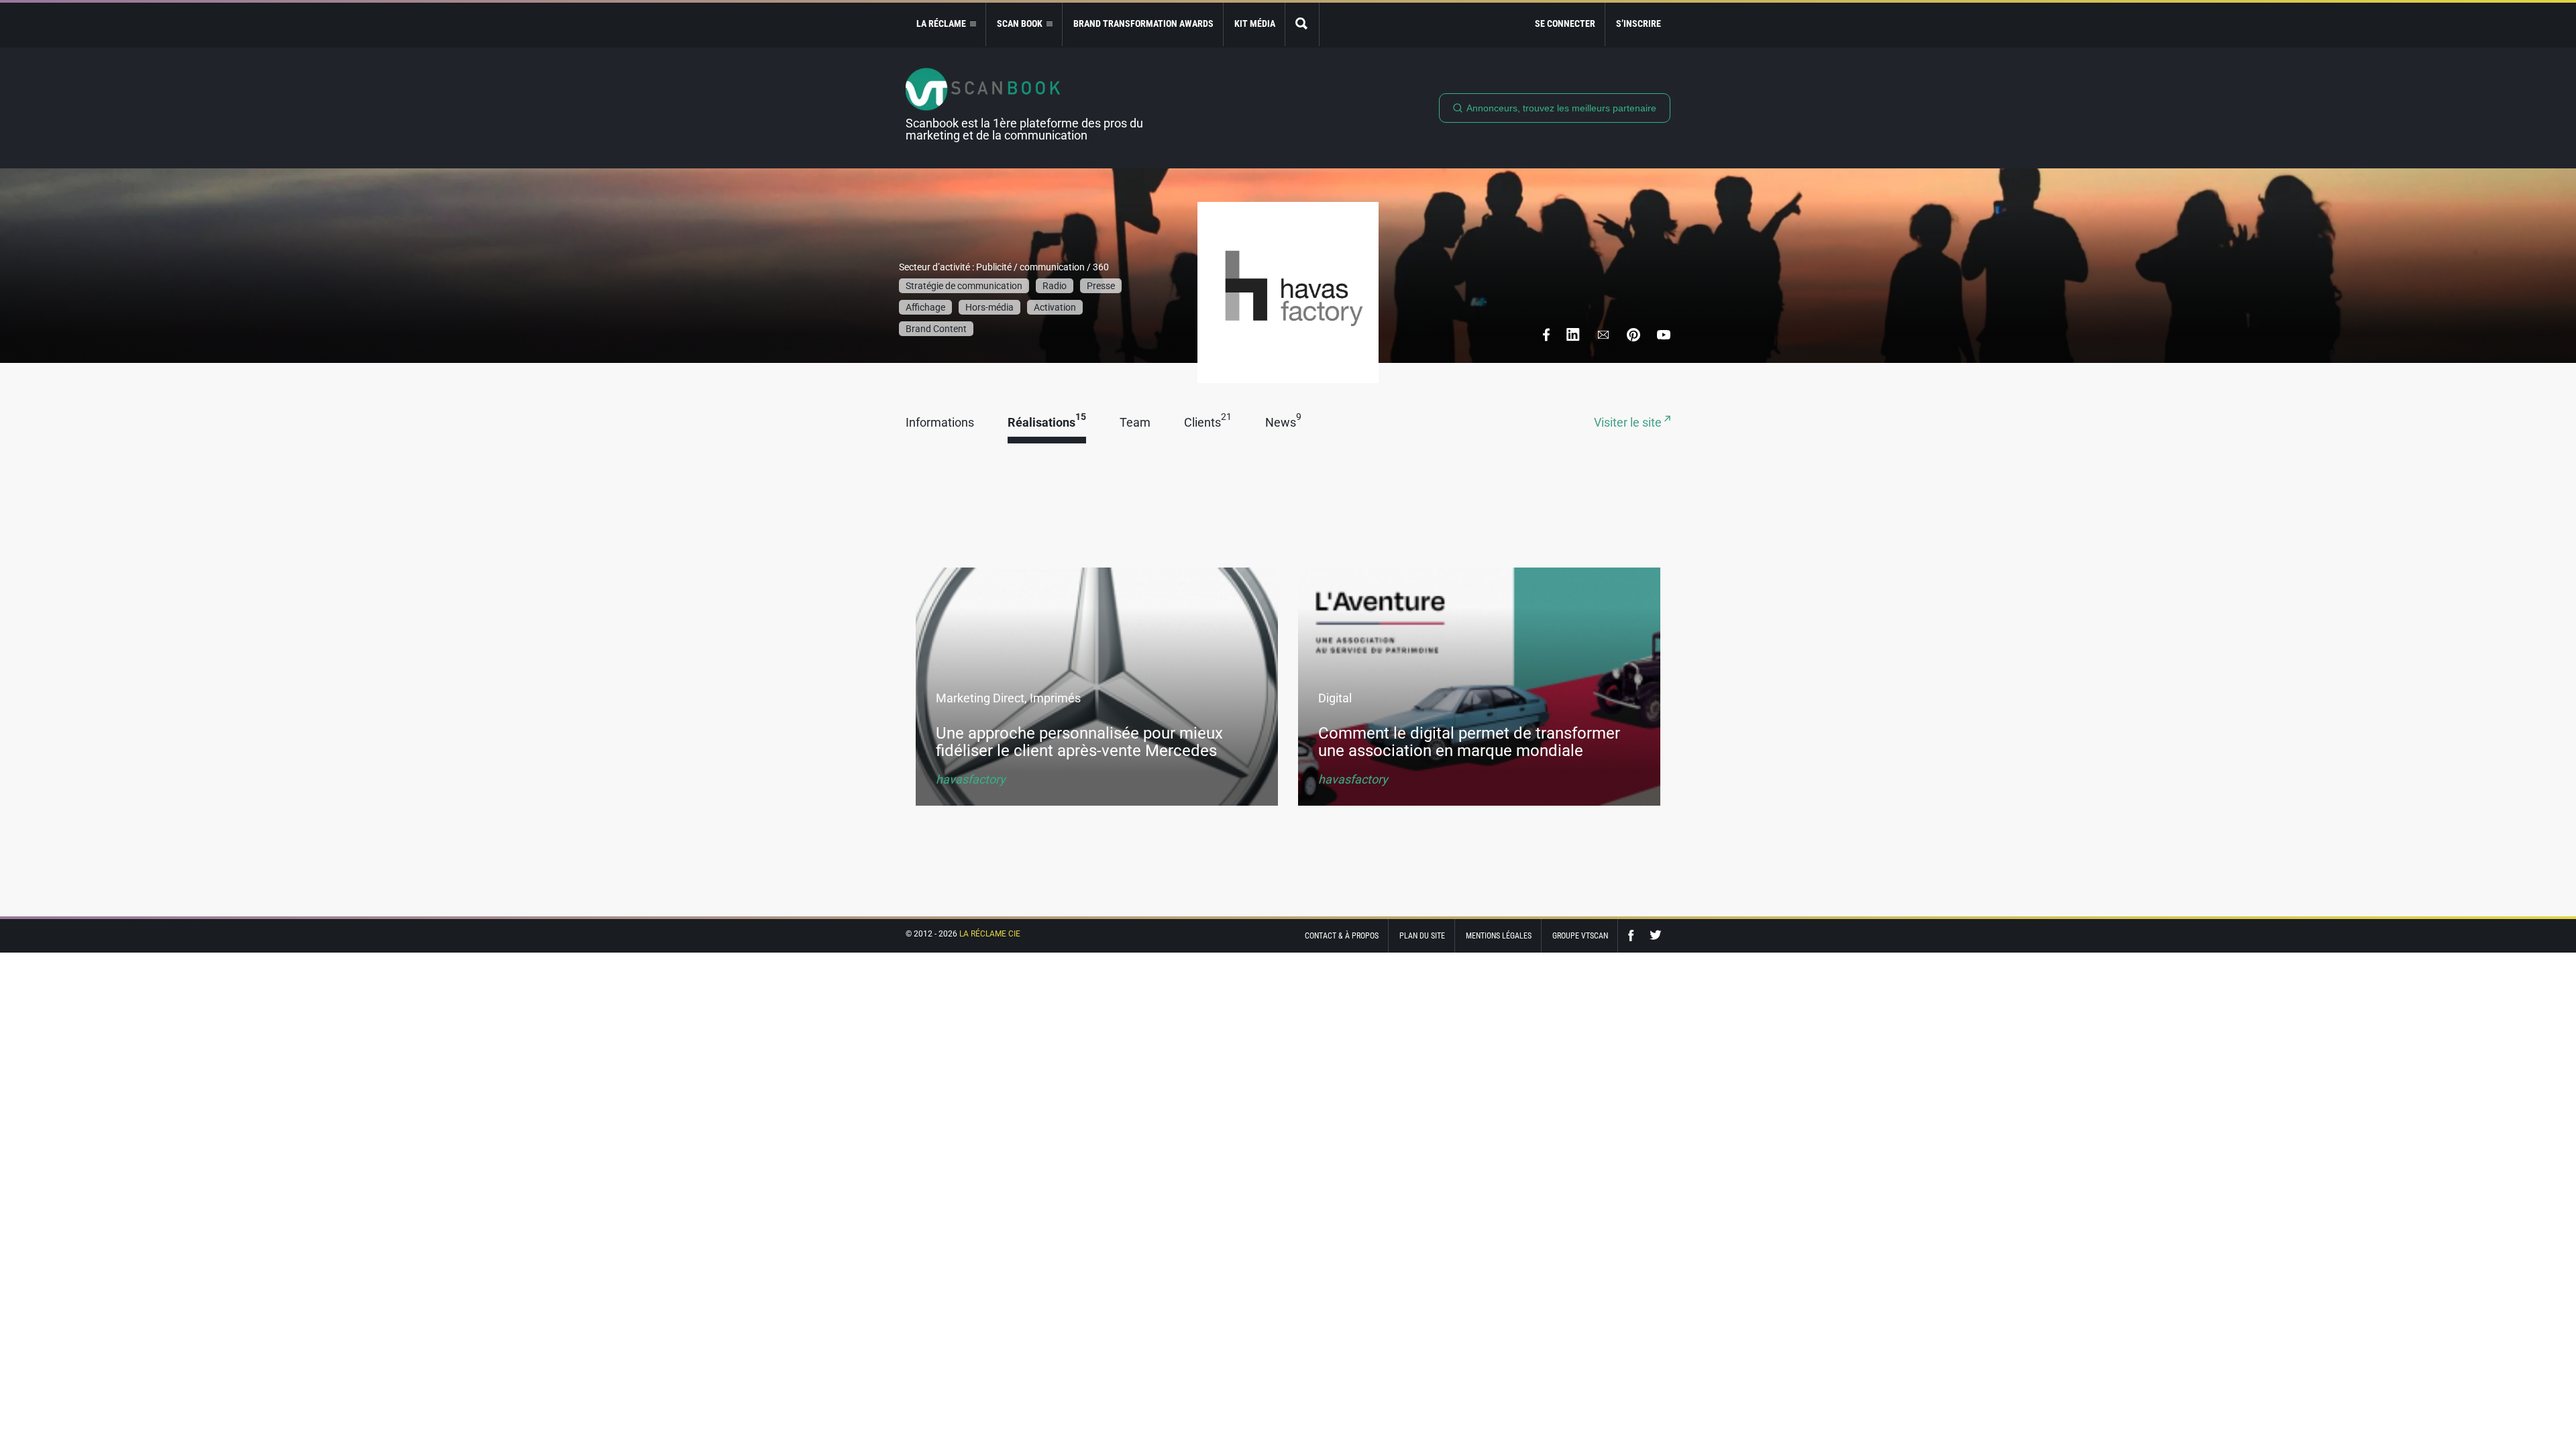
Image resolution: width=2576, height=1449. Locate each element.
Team (1135, 423)
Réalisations (1047, 423)
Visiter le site (1629, 423)
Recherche (1302, 24)
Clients (1208, 423)
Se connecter (1565, 23)
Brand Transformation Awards (1143, 23)
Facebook (1634, 935)
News (1283, 423)
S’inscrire (1639, 23)
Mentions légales (1499, 936)
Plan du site (1422, 936)
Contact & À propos (1342, 936)
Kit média (1255, 23)
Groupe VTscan (1580, 936)
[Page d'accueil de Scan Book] (1030, 89)
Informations (940, 423)
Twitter (1656, 935)
